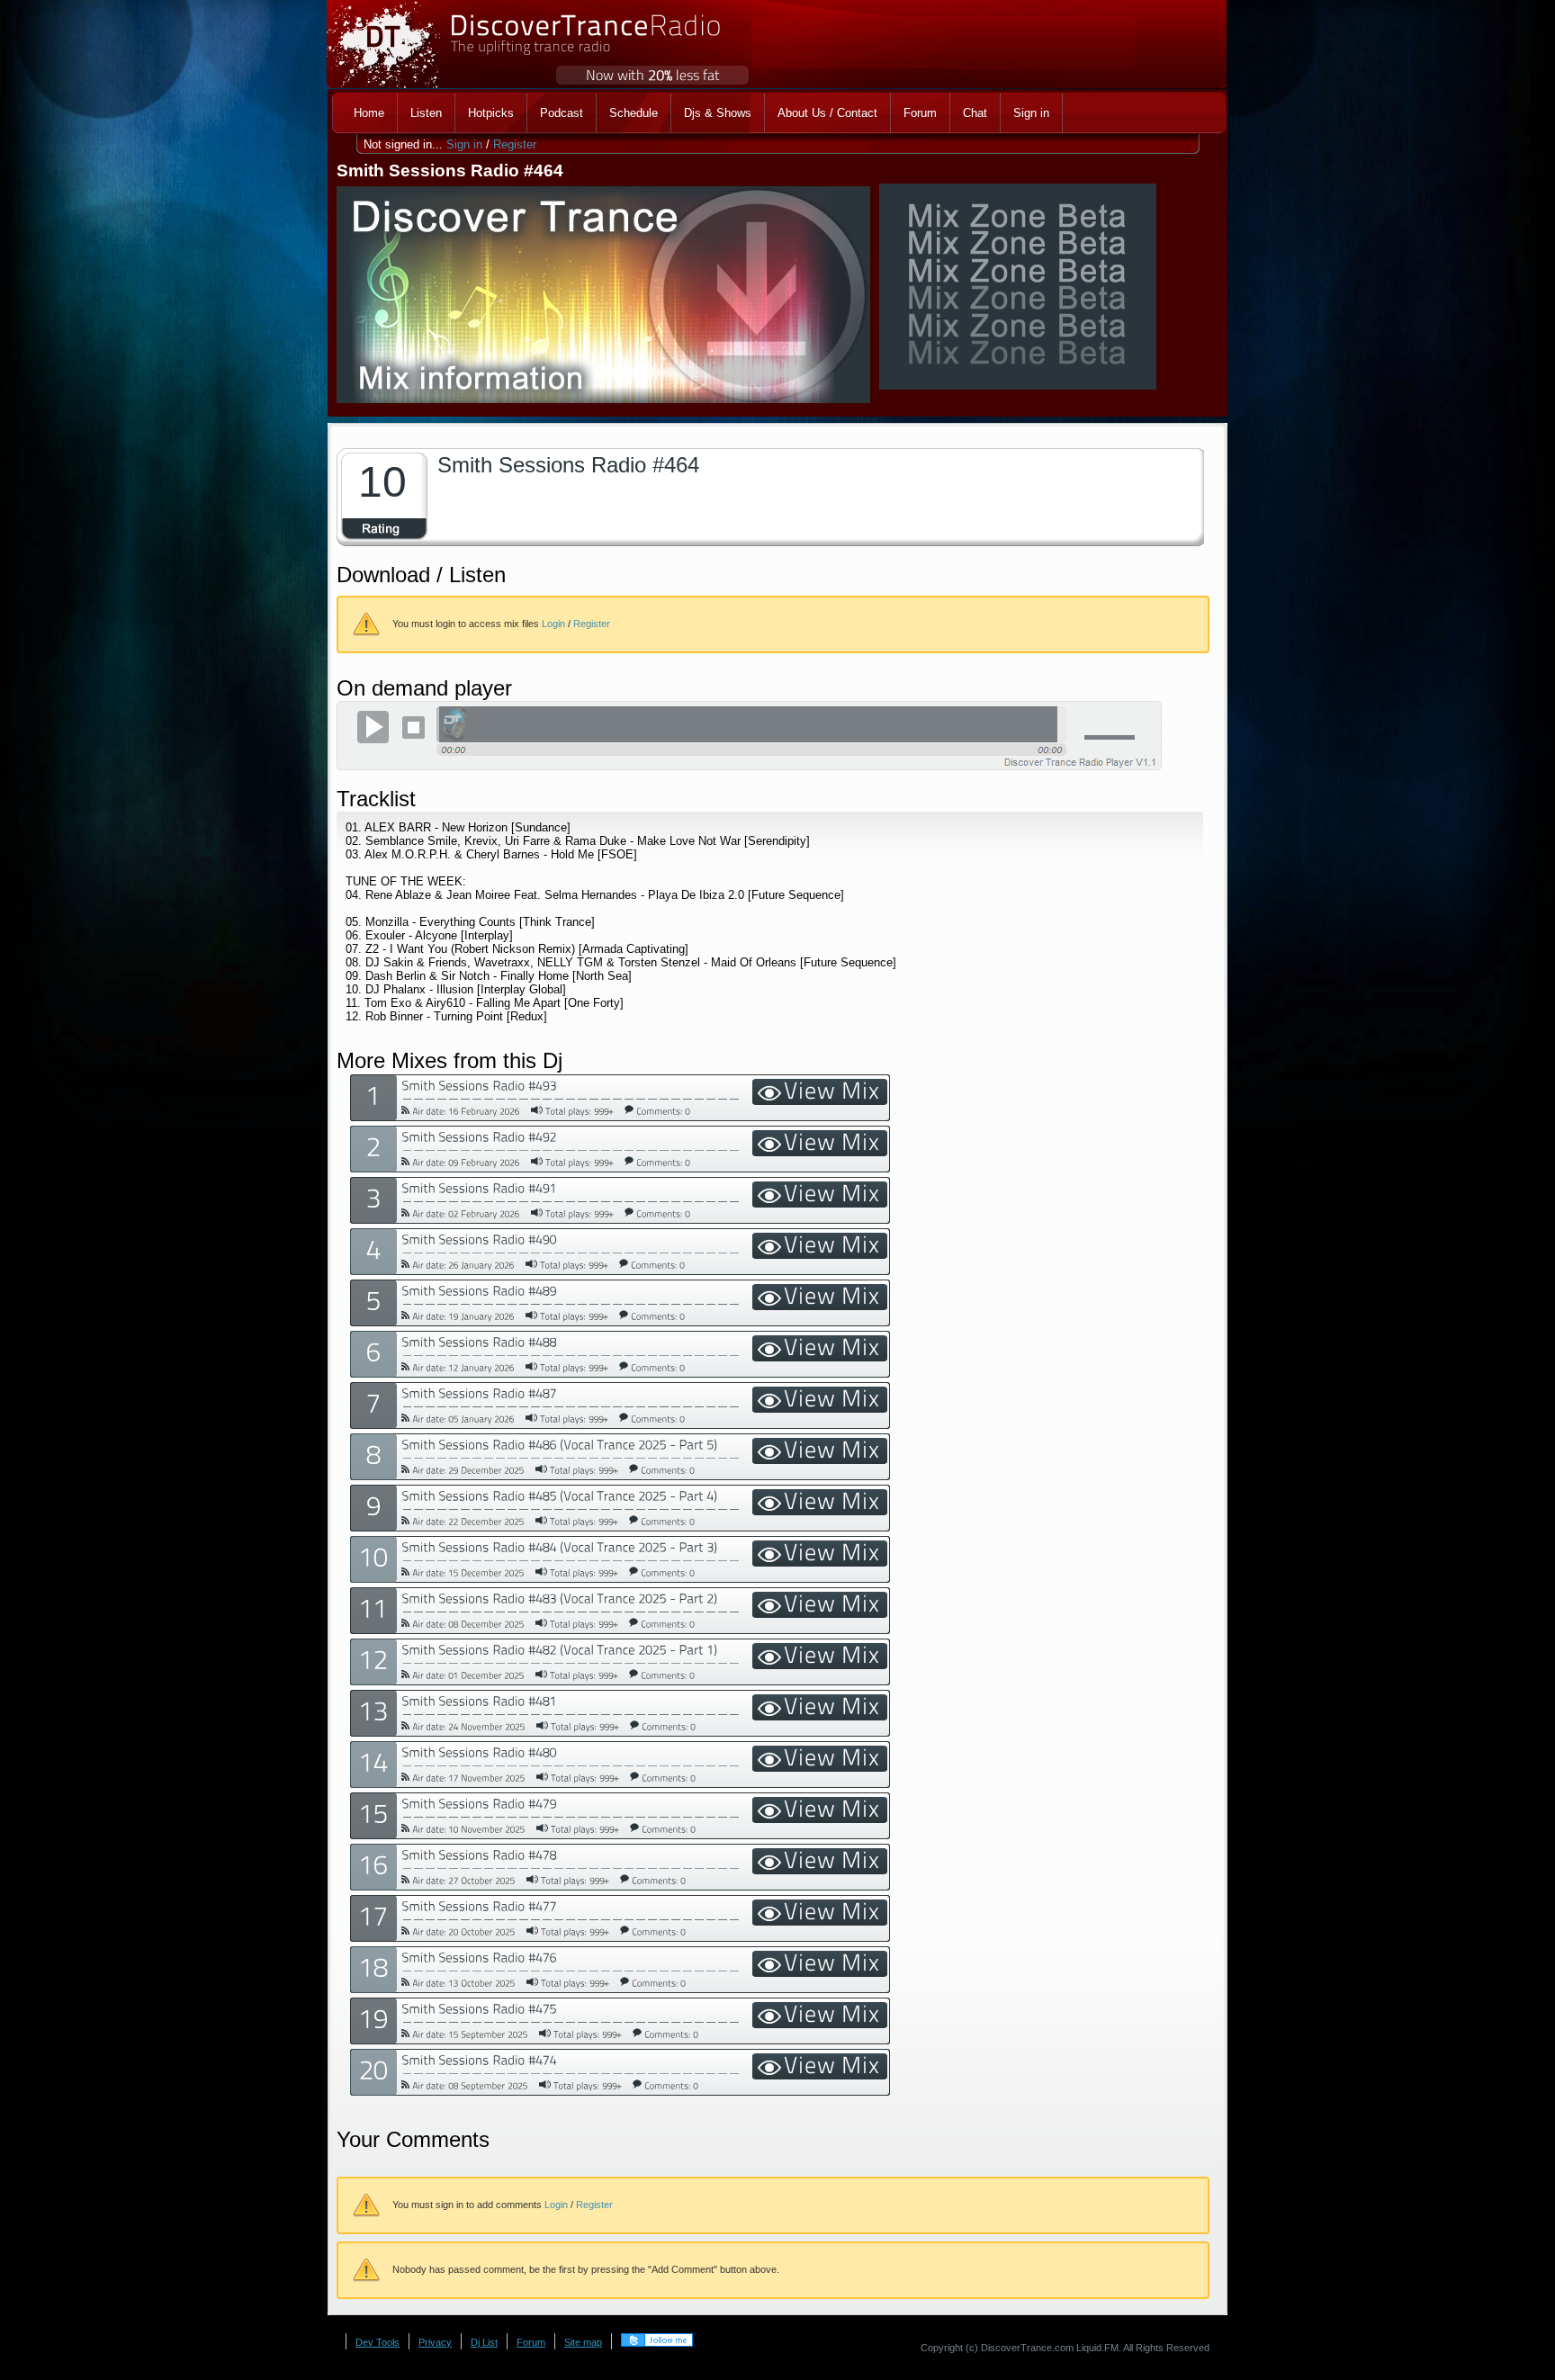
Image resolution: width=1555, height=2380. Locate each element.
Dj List (484, 2342)
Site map (583, 2342)
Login (553, 624)
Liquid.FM (1097, 2348)
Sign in (464, 144)
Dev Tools (378, 2342)
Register (515, 144)
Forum (531, 2342)
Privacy (435, 2342)
